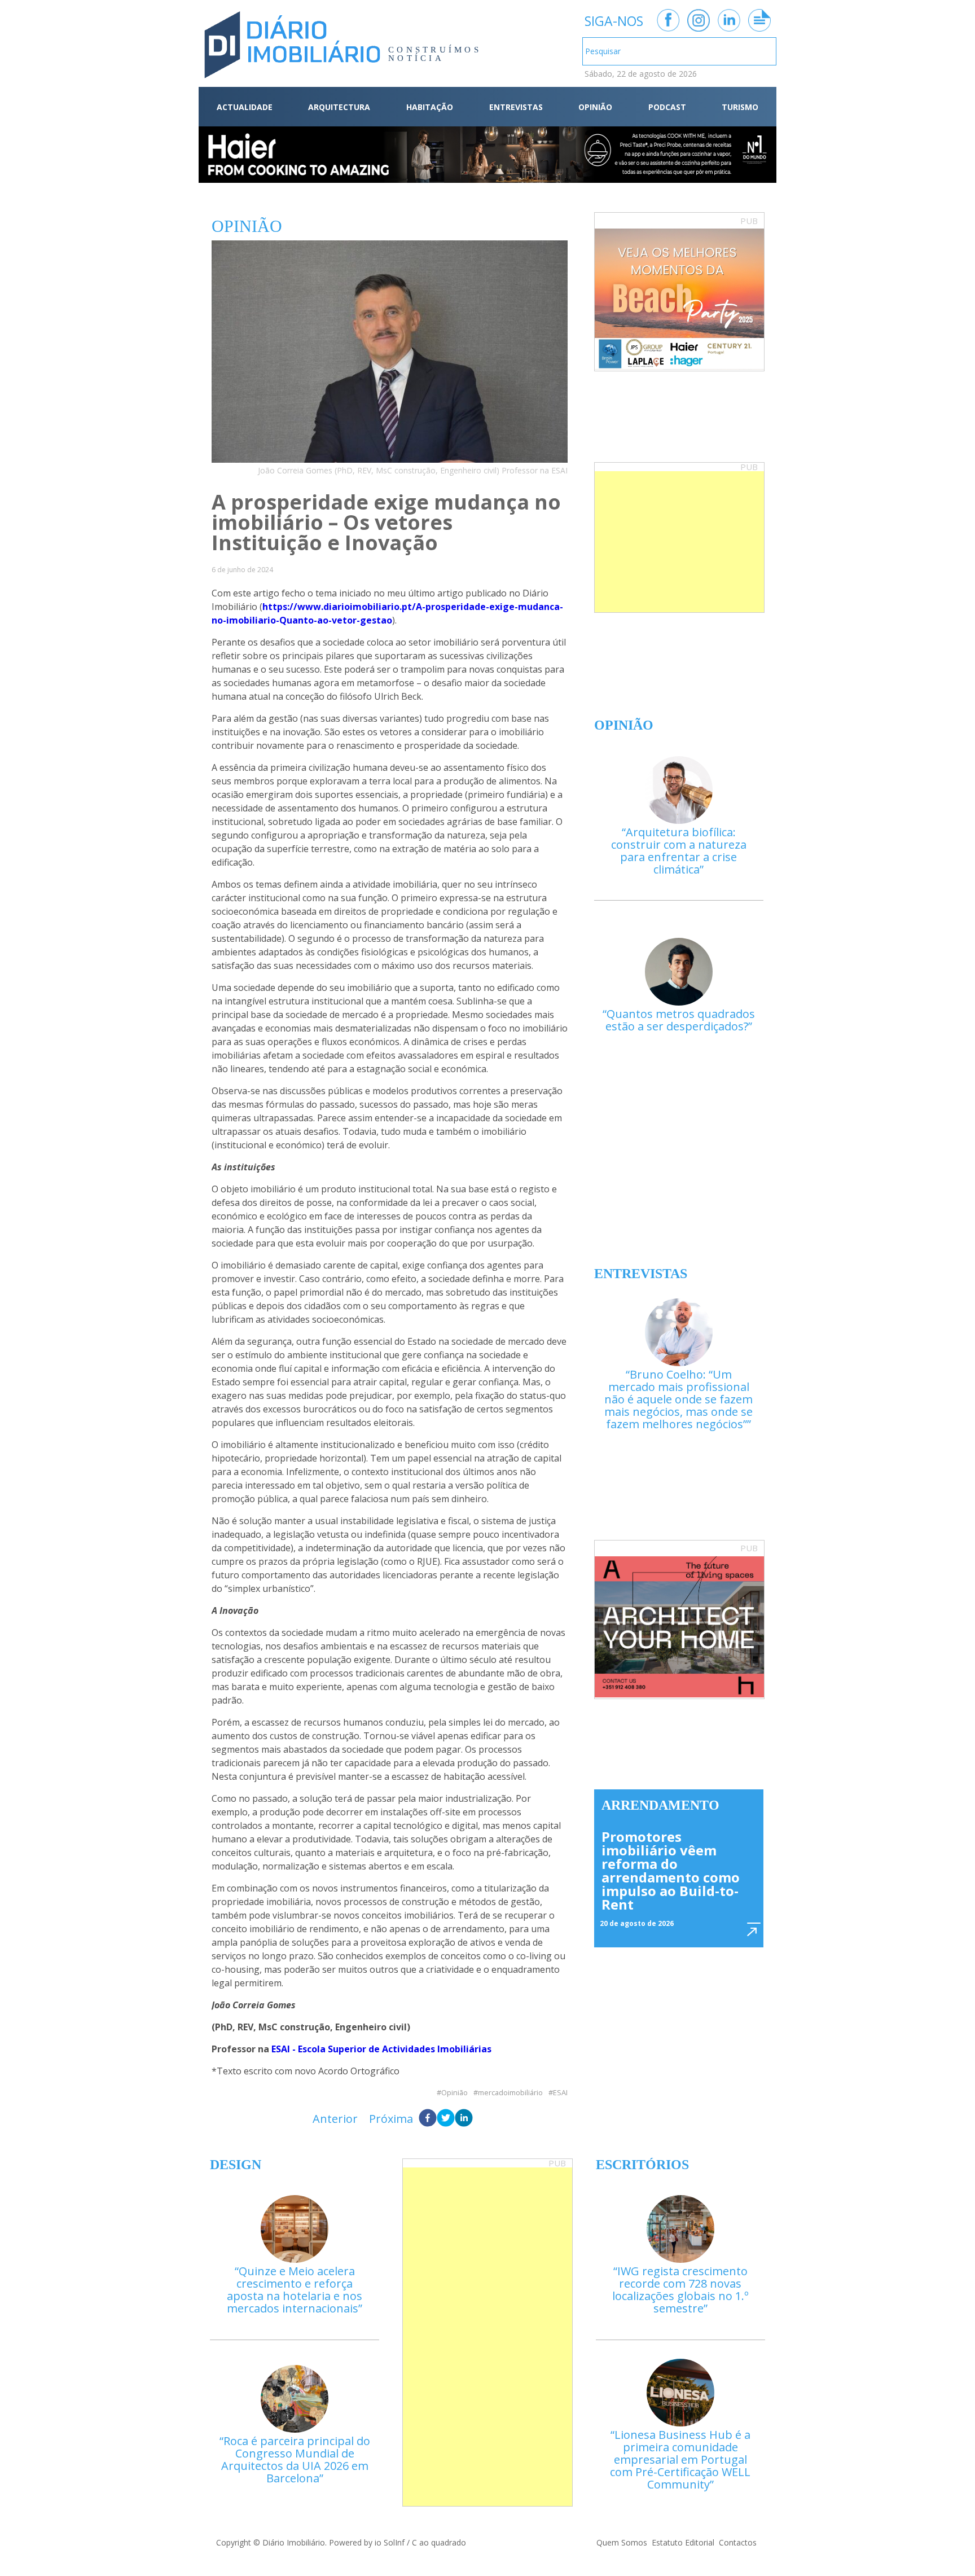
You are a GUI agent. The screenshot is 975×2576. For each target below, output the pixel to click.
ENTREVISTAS (516, 107)
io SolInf (390, 2542)
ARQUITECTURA (339, 107)
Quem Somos (622, 2542)
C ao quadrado (439, 2542)
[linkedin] (464, 2119)
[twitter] (446, 2119)
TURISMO (740, 107)
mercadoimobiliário (510, 2093)
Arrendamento (660, 1805)
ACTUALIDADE (245, 107)
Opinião (454, 2093)
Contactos (738, 2542)
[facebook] (428, 2119)
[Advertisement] (679, 542)
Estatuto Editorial (683, 2542)
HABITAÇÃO (430, 107)
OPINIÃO (595, 107)
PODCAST (667, 107)
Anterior (335, 2119)
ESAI (560, 2093)
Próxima (391, 2119)
